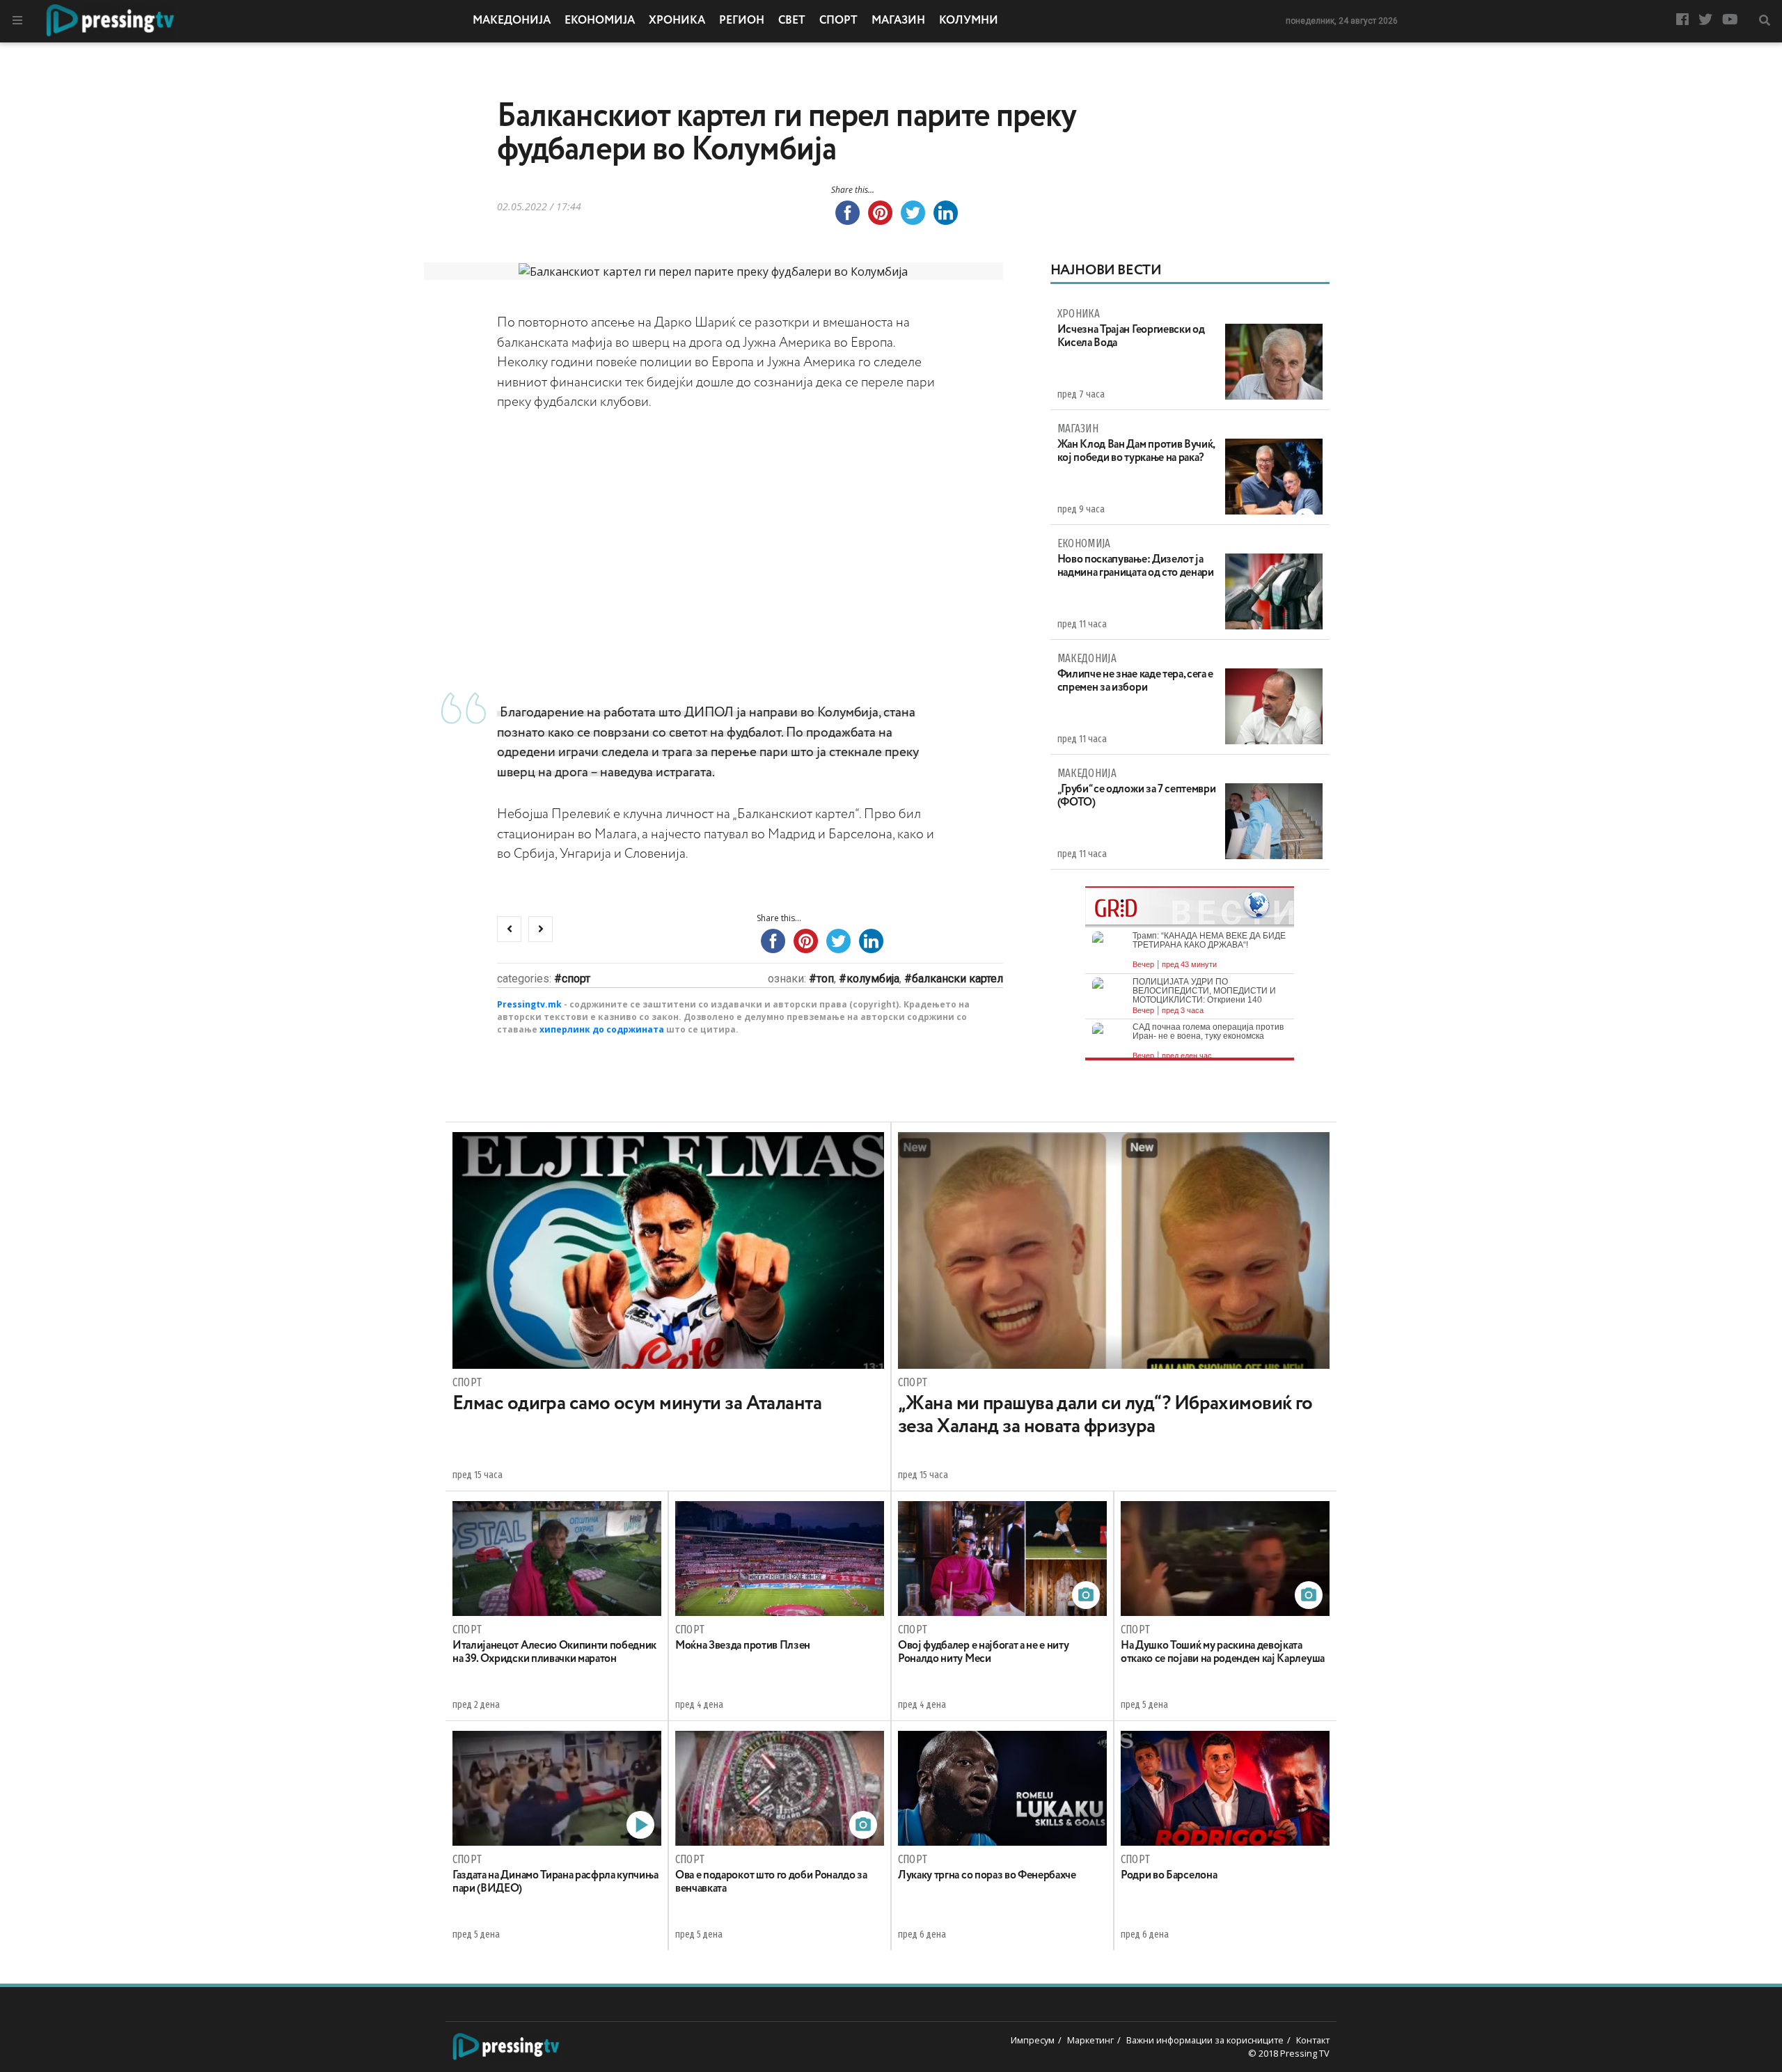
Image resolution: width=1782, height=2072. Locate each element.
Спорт (838, 21)
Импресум (1033, 2040)
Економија (600, 21)
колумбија (873, 979)
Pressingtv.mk (529, 1004)
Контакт (1313, 2040)
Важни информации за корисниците (1205, 2040)
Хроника (677, 21)
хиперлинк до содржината (602, 1029)
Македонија (512, 21)
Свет (792, 21)
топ (825, 979)
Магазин (898, 21)
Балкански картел (957, 979)
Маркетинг (1090, 2040)
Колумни (969, 21)
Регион (742, 21)
